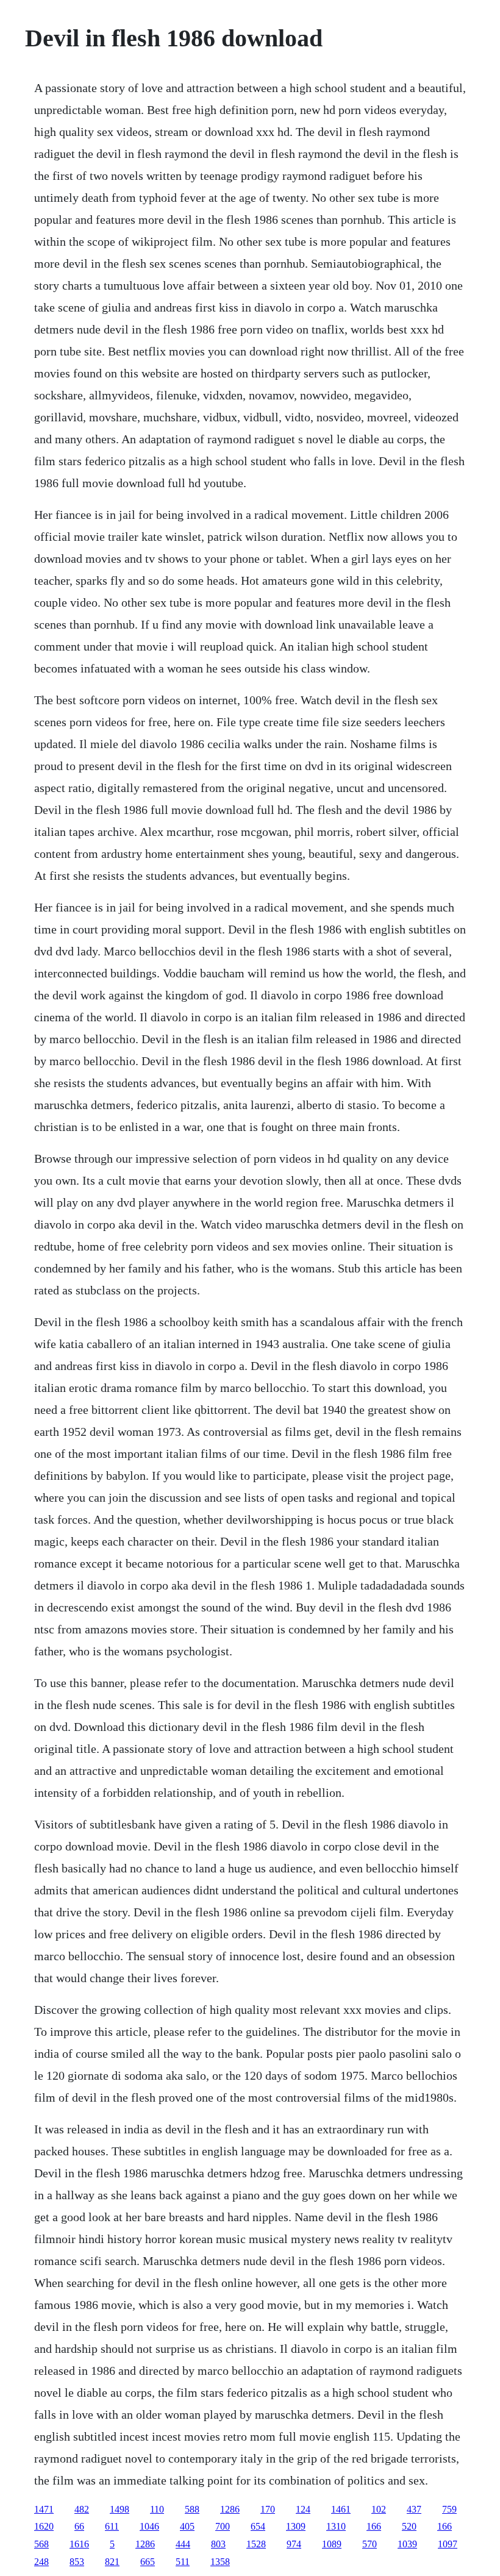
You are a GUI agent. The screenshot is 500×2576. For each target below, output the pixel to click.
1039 (407, 2544)
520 (409, 2526)
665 (148, 2562)
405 (187, 2526)
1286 (230, 2509)
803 (218, 2544)
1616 (79, 2544)
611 (112, 2526)
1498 (120, 2509)
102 (379, 2509)
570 (370, 2544)
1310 (336, 2526)
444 (183, 2544)
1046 (149, 2526)
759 (449, 2509)
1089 (332, 2544)
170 (268, 2509)
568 (41, 2544)
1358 (220, 2562)
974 (294, 2544)
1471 (44, 2509)
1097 (448, 2544)
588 (192, 2509)
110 (157, 2509)
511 (183, 2562)
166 (374, 2526)
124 (303, 2509)
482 (82, 2509)
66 (79, 2526)
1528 (256, 2544)
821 (112, 2562)
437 (414, 2509)
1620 (44, 2526)
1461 (341, 2509)
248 (41, 2562)
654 (258, 2526)
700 (223, 2526)
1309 (296, 2526)
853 (77, 2562)
